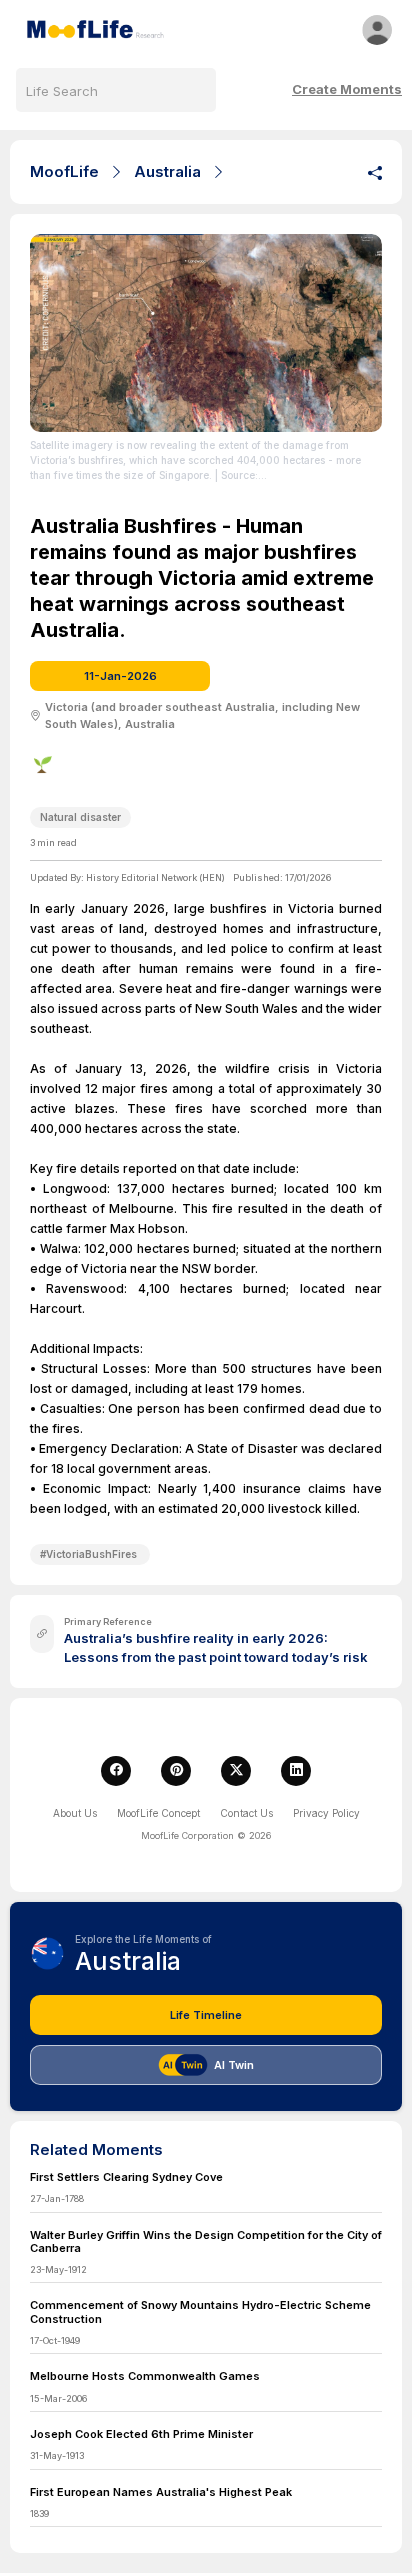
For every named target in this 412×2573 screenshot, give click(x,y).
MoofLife (64, 171)
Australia (167, 171)
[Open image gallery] (206, 333)
